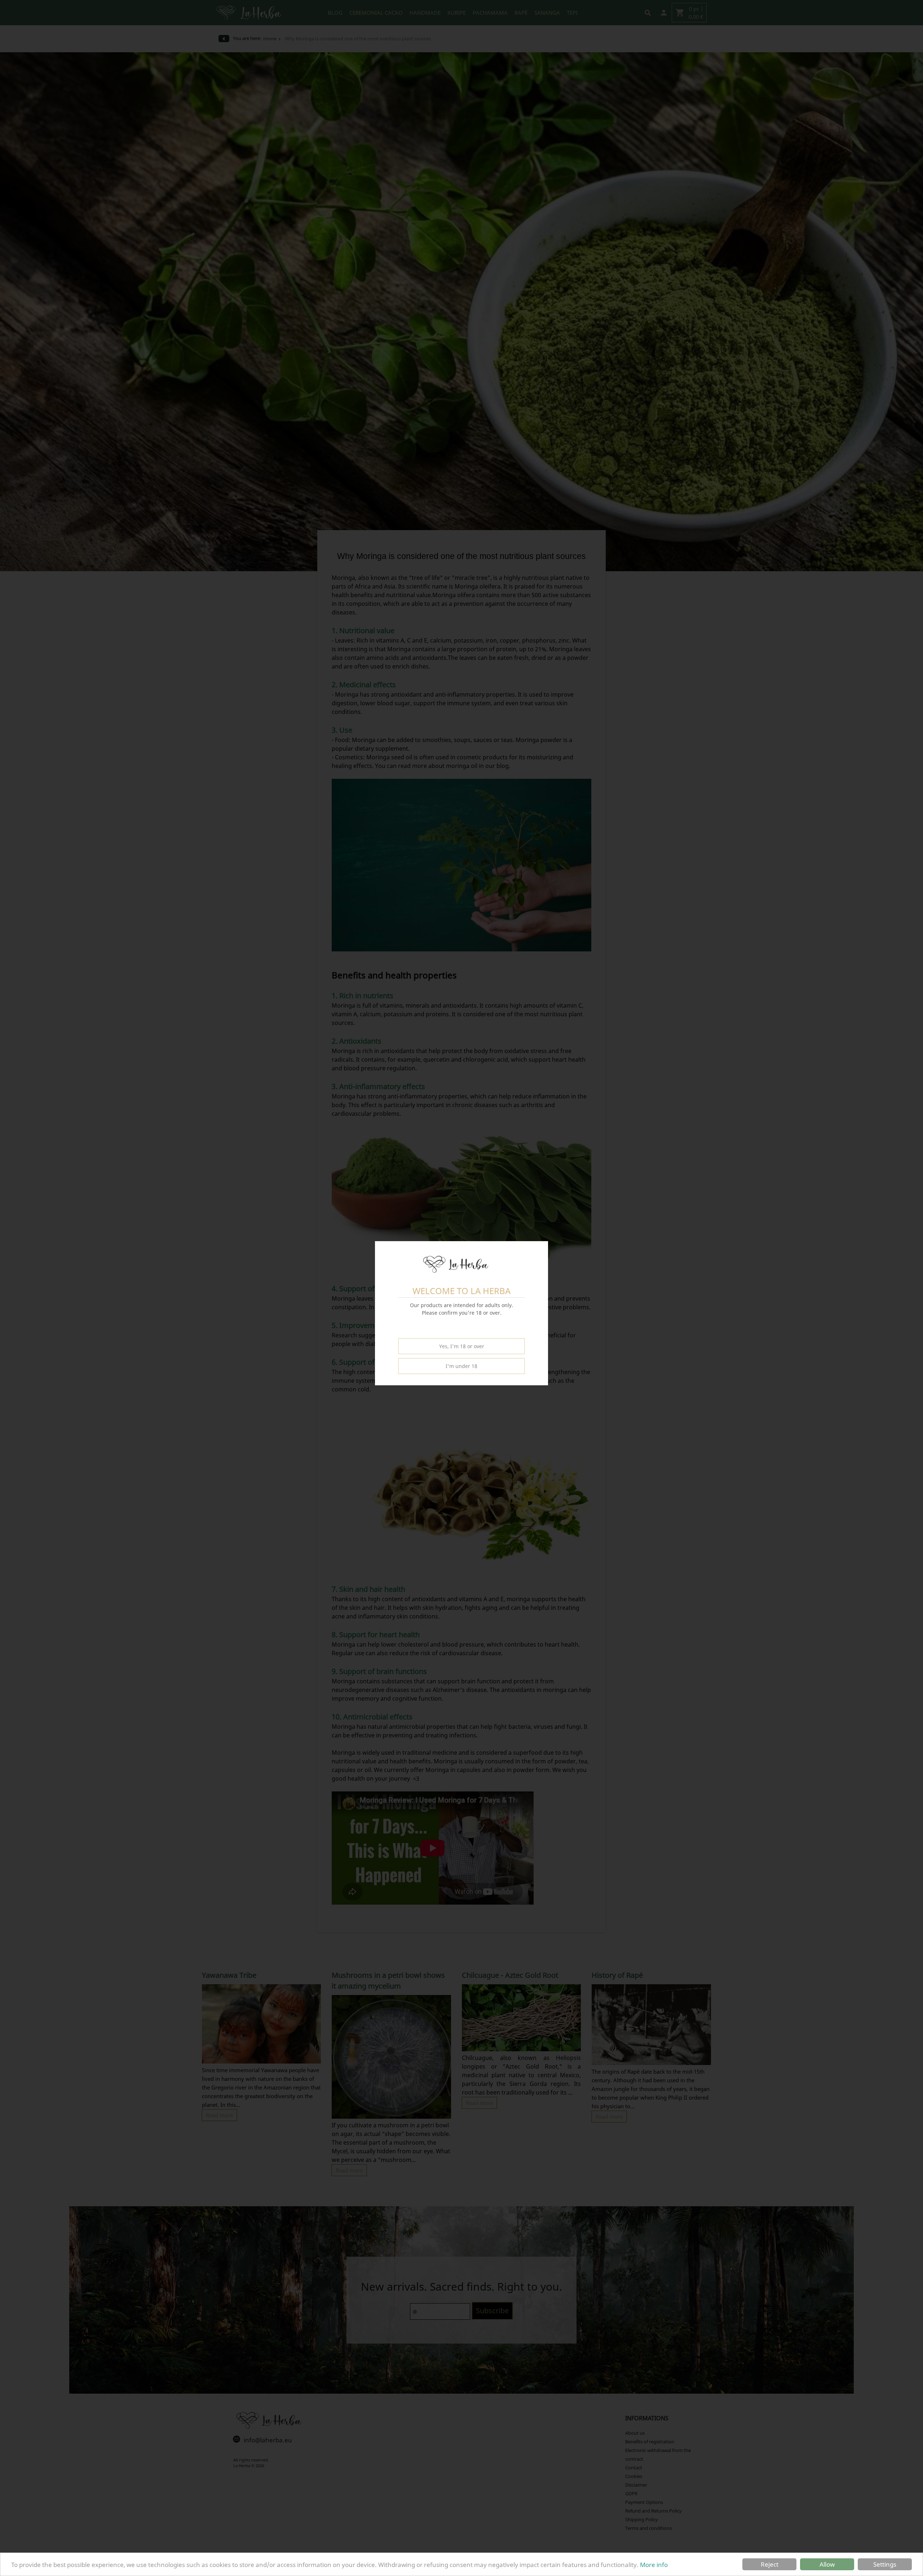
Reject (770, 2564)
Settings (885, 2564)
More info (654, 2565)
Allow (827, 2564)
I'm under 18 (461, 1366)
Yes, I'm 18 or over (462, 1346)
